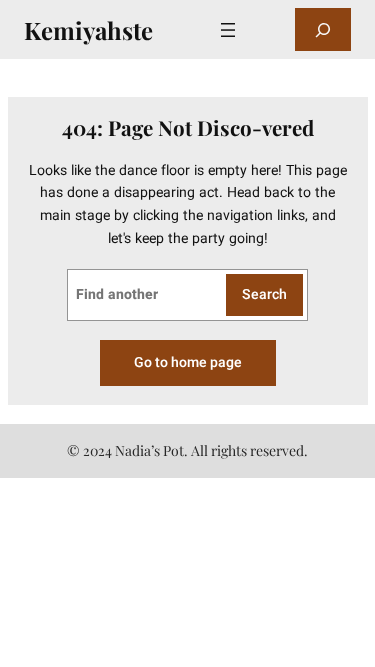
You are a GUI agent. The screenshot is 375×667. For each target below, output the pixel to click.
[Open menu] (228, 30)
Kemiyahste (88, 30)
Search (264, 294)
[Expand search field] (323, 29)
